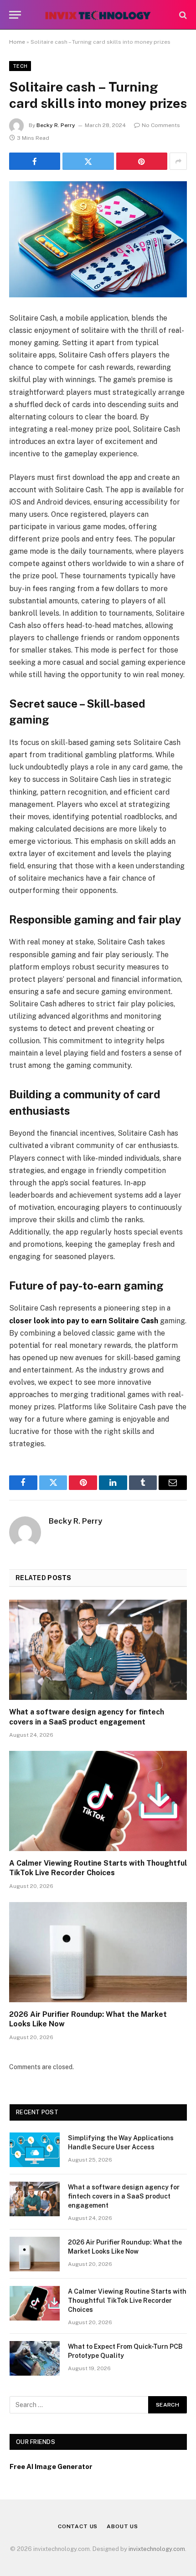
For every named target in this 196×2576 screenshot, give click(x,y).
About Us (122, 2526)
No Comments (161, 125)
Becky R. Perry (56, 125)
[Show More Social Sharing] (178, 161)
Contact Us (78, 2526)
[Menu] (15, 15)
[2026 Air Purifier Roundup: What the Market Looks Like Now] (98, 1952)
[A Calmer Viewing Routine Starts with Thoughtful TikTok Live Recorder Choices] (98, 1801)
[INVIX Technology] (98, 15)
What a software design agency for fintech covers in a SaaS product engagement (124, 2196)
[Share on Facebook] (35, 161)
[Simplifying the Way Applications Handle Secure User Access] (35, 2150)
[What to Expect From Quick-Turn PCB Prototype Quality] (35, 2358)
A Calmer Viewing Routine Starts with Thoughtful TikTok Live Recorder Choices (127, 2301)
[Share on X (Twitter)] (88, 161)
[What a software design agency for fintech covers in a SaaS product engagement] (98, 1650)
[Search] (182, 15)
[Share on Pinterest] (142, 161)
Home (17, 42)
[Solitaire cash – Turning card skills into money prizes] (98, 239)
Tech (20, 66)
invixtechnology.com (157, 2549)
